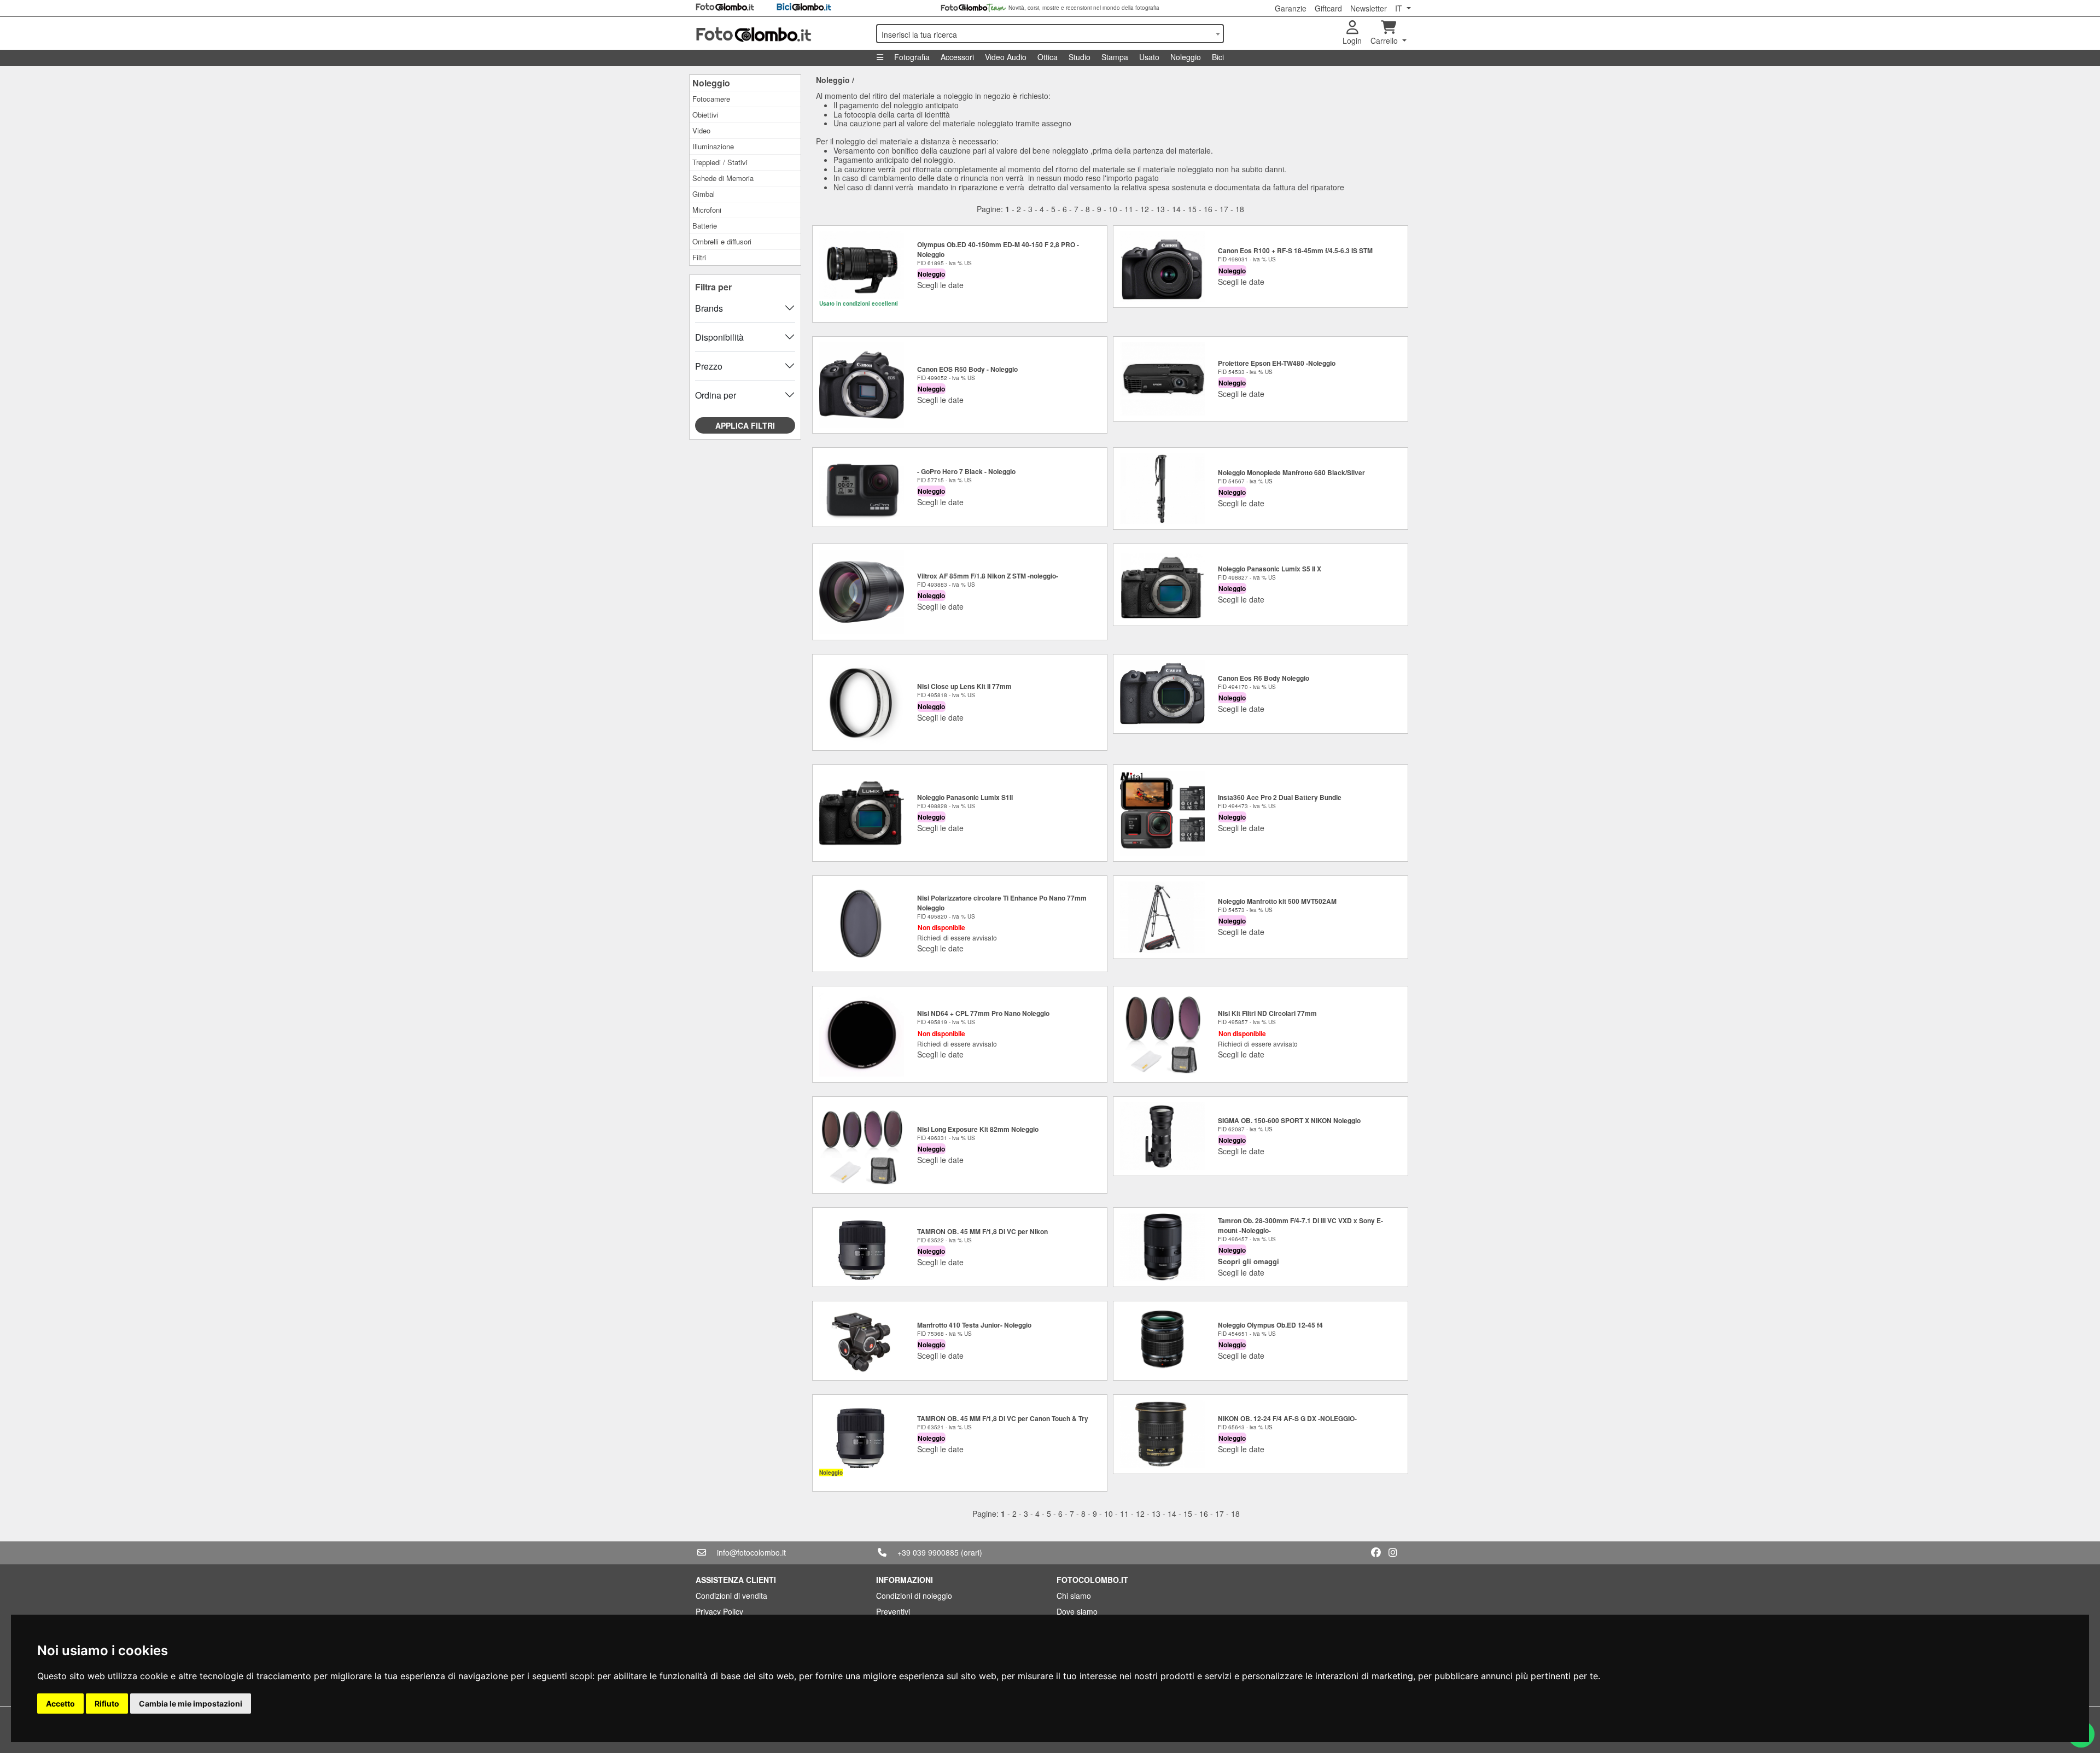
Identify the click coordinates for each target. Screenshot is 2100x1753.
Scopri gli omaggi (1249, 1261)
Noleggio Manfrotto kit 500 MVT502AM (1277, 901)
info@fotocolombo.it (751, 1552)
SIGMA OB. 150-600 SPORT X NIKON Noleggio (1289, 1120)
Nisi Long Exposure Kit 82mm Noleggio (978, 1129)
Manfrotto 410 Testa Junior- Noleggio (974, 1325)
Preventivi (893, 1611)
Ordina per (716, 395)
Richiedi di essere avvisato (957, 937)
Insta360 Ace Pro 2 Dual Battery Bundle (1280, 797)
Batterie (705, 226)
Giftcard (1328, 8)
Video (701, 130)
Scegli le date (940, 285)
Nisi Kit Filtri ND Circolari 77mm (1267, 1013)
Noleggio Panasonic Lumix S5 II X (1270, 569)
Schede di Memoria (723, 178)
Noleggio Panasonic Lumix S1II (965, 797)
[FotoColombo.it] (779, 33)
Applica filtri (745, 425)
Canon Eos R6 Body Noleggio (1264, 678)
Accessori (957, 57)
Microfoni (707, 210)
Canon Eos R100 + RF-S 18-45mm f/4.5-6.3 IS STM (1295, 250)
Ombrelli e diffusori (722, 241)
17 (1224, 209)
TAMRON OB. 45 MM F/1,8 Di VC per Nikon (982, 1231)
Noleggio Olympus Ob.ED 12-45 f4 (1270, 1325)
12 (1145, 209)
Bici (1218, 57)
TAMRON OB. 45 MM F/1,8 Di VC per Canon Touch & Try (1003, 1418)
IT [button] (1400, 8)
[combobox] (1050, 34)
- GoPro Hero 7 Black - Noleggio (966, 471)
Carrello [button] (1385, 40)
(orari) (972, 1552)
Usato (1149, 57)
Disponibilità (719, 337)
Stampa (1115, 57)
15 (1192, 209)
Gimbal (704, 194)
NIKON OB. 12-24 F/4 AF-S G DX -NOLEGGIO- (1287, 1418)
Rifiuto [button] (107, 1704)
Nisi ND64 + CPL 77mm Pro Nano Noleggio (983, 1013)
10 (1113, 209)
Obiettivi (705, 115)
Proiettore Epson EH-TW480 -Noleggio (1277, 363)
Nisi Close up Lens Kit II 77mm (964, 686)
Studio (1080, 57)
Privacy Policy (719, 1611)
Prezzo (709, 366)
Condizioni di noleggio (914, 1596)
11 (1129, 209)
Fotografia (912, 57)
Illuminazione (713, 146)
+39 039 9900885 (928, 1552)
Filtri (699, 257)
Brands (709, 308)
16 (1208, 209)
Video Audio (1006, 57)
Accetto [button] (60, 1704)
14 (1176, 209)
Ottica (1048, 57)
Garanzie (1291, 8)
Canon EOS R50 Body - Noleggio (967, 369)
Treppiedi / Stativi (720, 162)
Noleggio (1186, 57)
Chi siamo (1074, 1596)
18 (1240, 209)
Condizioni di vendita (731, 1596)
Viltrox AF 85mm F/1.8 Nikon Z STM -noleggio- (988, 576)
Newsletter (1369, 8)
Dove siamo (1077, 1611)
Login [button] (1352, 40)
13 (1160, 209)
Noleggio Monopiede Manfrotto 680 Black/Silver (1291, 472)
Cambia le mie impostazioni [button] (191, 1704)
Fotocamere (711, 99)
